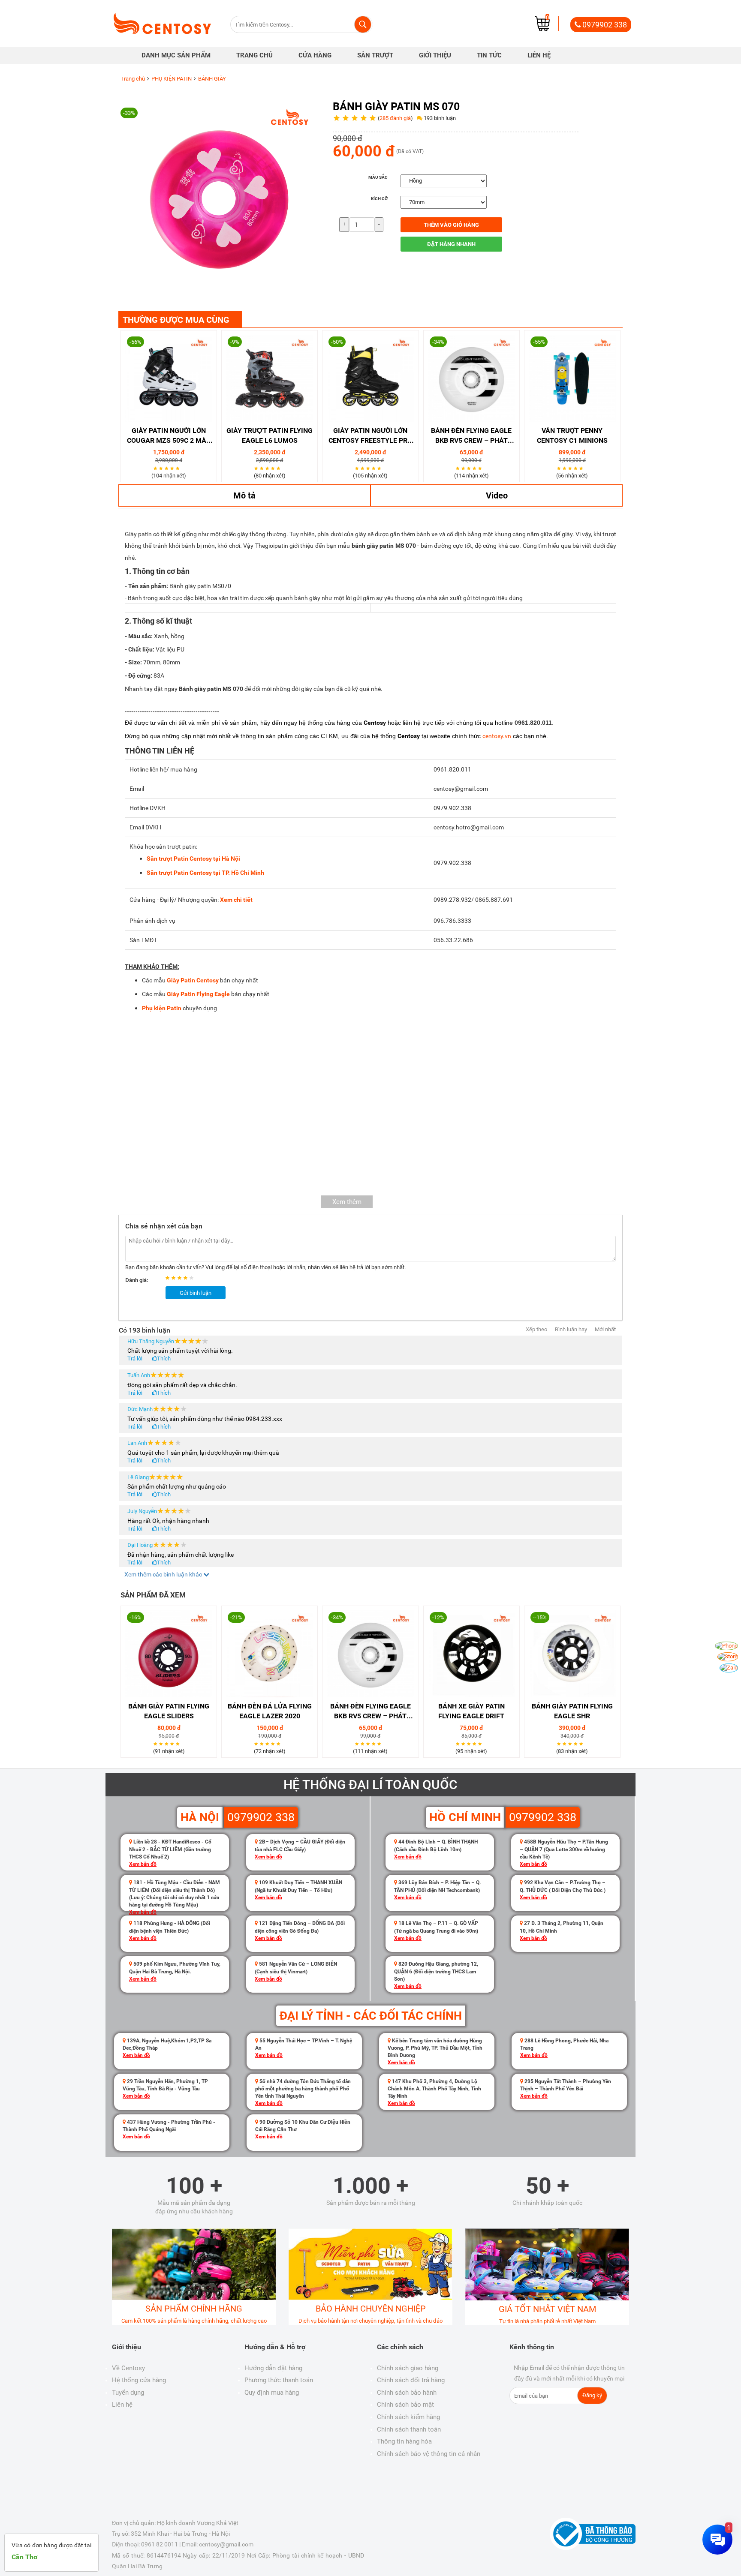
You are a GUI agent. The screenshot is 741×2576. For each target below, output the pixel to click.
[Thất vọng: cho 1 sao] (169, 1278)
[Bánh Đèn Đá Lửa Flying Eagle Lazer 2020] (270, 1654)
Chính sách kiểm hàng (408, 2417)
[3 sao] (167, 468)
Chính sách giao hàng (408, 2368)
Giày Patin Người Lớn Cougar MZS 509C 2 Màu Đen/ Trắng (169, 436)
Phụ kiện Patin (162, 1008)
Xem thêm (347, 1202)
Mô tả (244, 495)
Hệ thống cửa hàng (139, 2380)
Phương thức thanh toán (279, 2380)
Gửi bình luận (196, 1293)
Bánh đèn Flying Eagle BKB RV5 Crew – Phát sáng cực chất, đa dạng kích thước (471, 436)
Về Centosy (128, 2368)
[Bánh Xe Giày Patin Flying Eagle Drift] (471, 1654)
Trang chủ (133, 79)
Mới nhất (605, 1329)
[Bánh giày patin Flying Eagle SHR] (572, 1654)
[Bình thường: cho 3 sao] (181, 1278)
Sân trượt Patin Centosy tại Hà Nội (193, 859)
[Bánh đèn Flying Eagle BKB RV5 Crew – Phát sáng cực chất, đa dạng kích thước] (471, 378)
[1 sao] (156, 468)
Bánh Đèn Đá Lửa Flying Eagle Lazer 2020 (270, 1711)
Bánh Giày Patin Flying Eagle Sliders (169, 1711)
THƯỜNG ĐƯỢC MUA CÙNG (176, 320)
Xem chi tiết (236, 900)
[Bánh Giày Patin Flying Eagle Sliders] (169, 1654)
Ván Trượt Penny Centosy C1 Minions (572, 435)
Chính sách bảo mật (405, 2405)
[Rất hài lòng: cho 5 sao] (193, 1278)
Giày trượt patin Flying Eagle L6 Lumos (270, 435)
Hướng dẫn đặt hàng (273, 2368)
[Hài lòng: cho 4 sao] (187, 1278)
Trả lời (135, 1359)
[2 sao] (162, 468)
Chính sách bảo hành (407, 2393)
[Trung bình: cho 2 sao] (175, 1278)
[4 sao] (173, 468)
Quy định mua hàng (272, 2393)
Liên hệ (122, 2405)
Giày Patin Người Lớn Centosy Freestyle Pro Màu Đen (370, 436)
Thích (164, 1359)
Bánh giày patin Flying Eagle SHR (572, 1711)
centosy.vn (497, 736)
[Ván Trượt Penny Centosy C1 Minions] (572, 378)
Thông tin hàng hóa (404, 2441)
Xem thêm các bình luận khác (164, 1574)
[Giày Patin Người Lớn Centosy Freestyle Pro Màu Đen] (370, 378)
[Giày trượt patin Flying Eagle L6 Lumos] (270, 378)
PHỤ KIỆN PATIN (172, 79)
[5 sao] (179, 468)
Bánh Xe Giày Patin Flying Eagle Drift (471, 1711)
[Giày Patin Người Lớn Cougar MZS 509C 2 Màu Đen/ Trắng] (169, 378)
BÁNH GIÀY (212, 79)
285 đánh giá (395, 118)
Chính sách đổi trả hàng (411, 2380)
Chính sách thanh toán (409, 2429)
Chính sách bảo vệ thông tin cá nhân (429, 2454)
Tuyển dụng (128, 2393)
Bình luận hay (571, 1329)
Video (497, 495)
